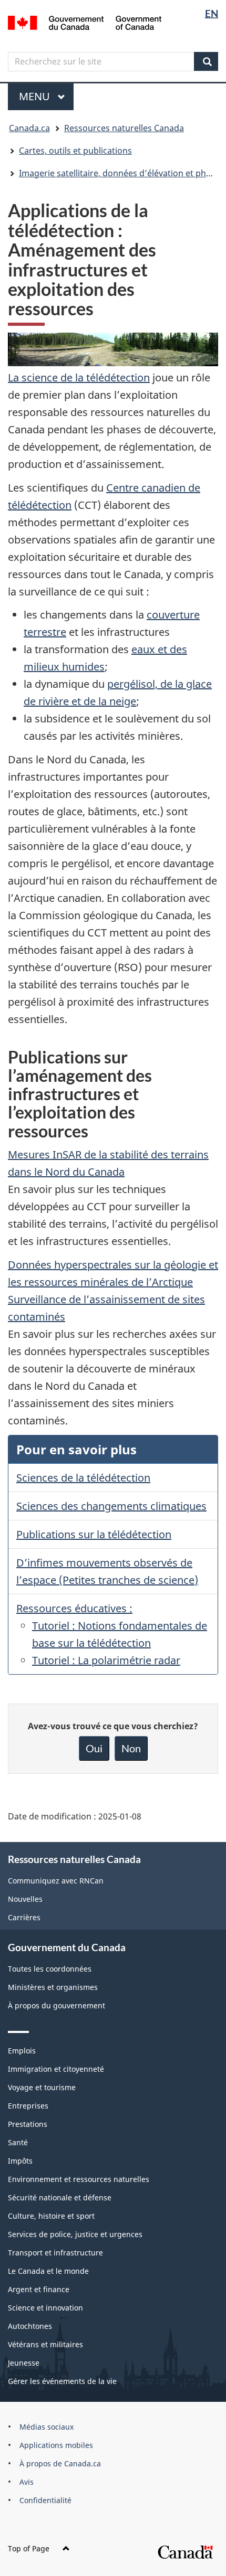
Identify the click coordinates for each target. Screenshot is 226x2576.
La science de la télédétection (79, 377)
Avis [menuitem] (27, 2482)
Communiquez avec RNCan (56, 1881)
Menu (46, 96)
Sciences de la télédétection (83, 1478)
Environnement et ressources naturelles (79, 2179)
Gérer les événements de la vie (62, 2381)
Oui (94, 1748)
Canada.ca (29, 128)
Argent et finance (39, 2289)
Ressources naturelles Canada (124, 128)
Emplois (22, 2051)
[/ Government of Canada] (85, 22)
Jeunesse (24, 2363)
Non (131, 1748)
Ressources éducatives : (74, 1608)
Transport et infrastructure (55, 2253)
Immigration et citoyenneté (56, 2069)
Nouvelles (25, 1899)
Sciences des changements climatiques (111, 1506)
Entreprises (28, 2106)
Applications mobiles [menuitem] (56, 2445)
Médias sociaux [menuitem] (47, 2427)
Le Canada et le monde (48, 2271)
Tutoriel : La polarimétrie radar (106, 1660)
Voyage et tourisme (42, 2087)
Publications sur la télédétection (94, 1534)
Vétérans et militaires (45, 2344)
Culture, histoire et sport (51, 2216)
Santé (18, 2142)
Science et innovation (45, 2308)
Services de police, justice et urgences (75, 2234)
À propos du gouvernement (56, 2005)
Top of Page (29, 2548)
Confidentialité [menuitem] (45, 2500)
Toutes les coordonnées (50, 1969)
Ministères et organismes (53, 1987)
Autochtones (30, 2326)
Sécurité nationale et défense (60, 2197)
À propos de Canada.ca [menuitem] (60, 2463)
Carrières (24, 1917)
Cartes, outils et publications (75, 151)
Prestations (28, 2124)
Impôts (20, 2161)
